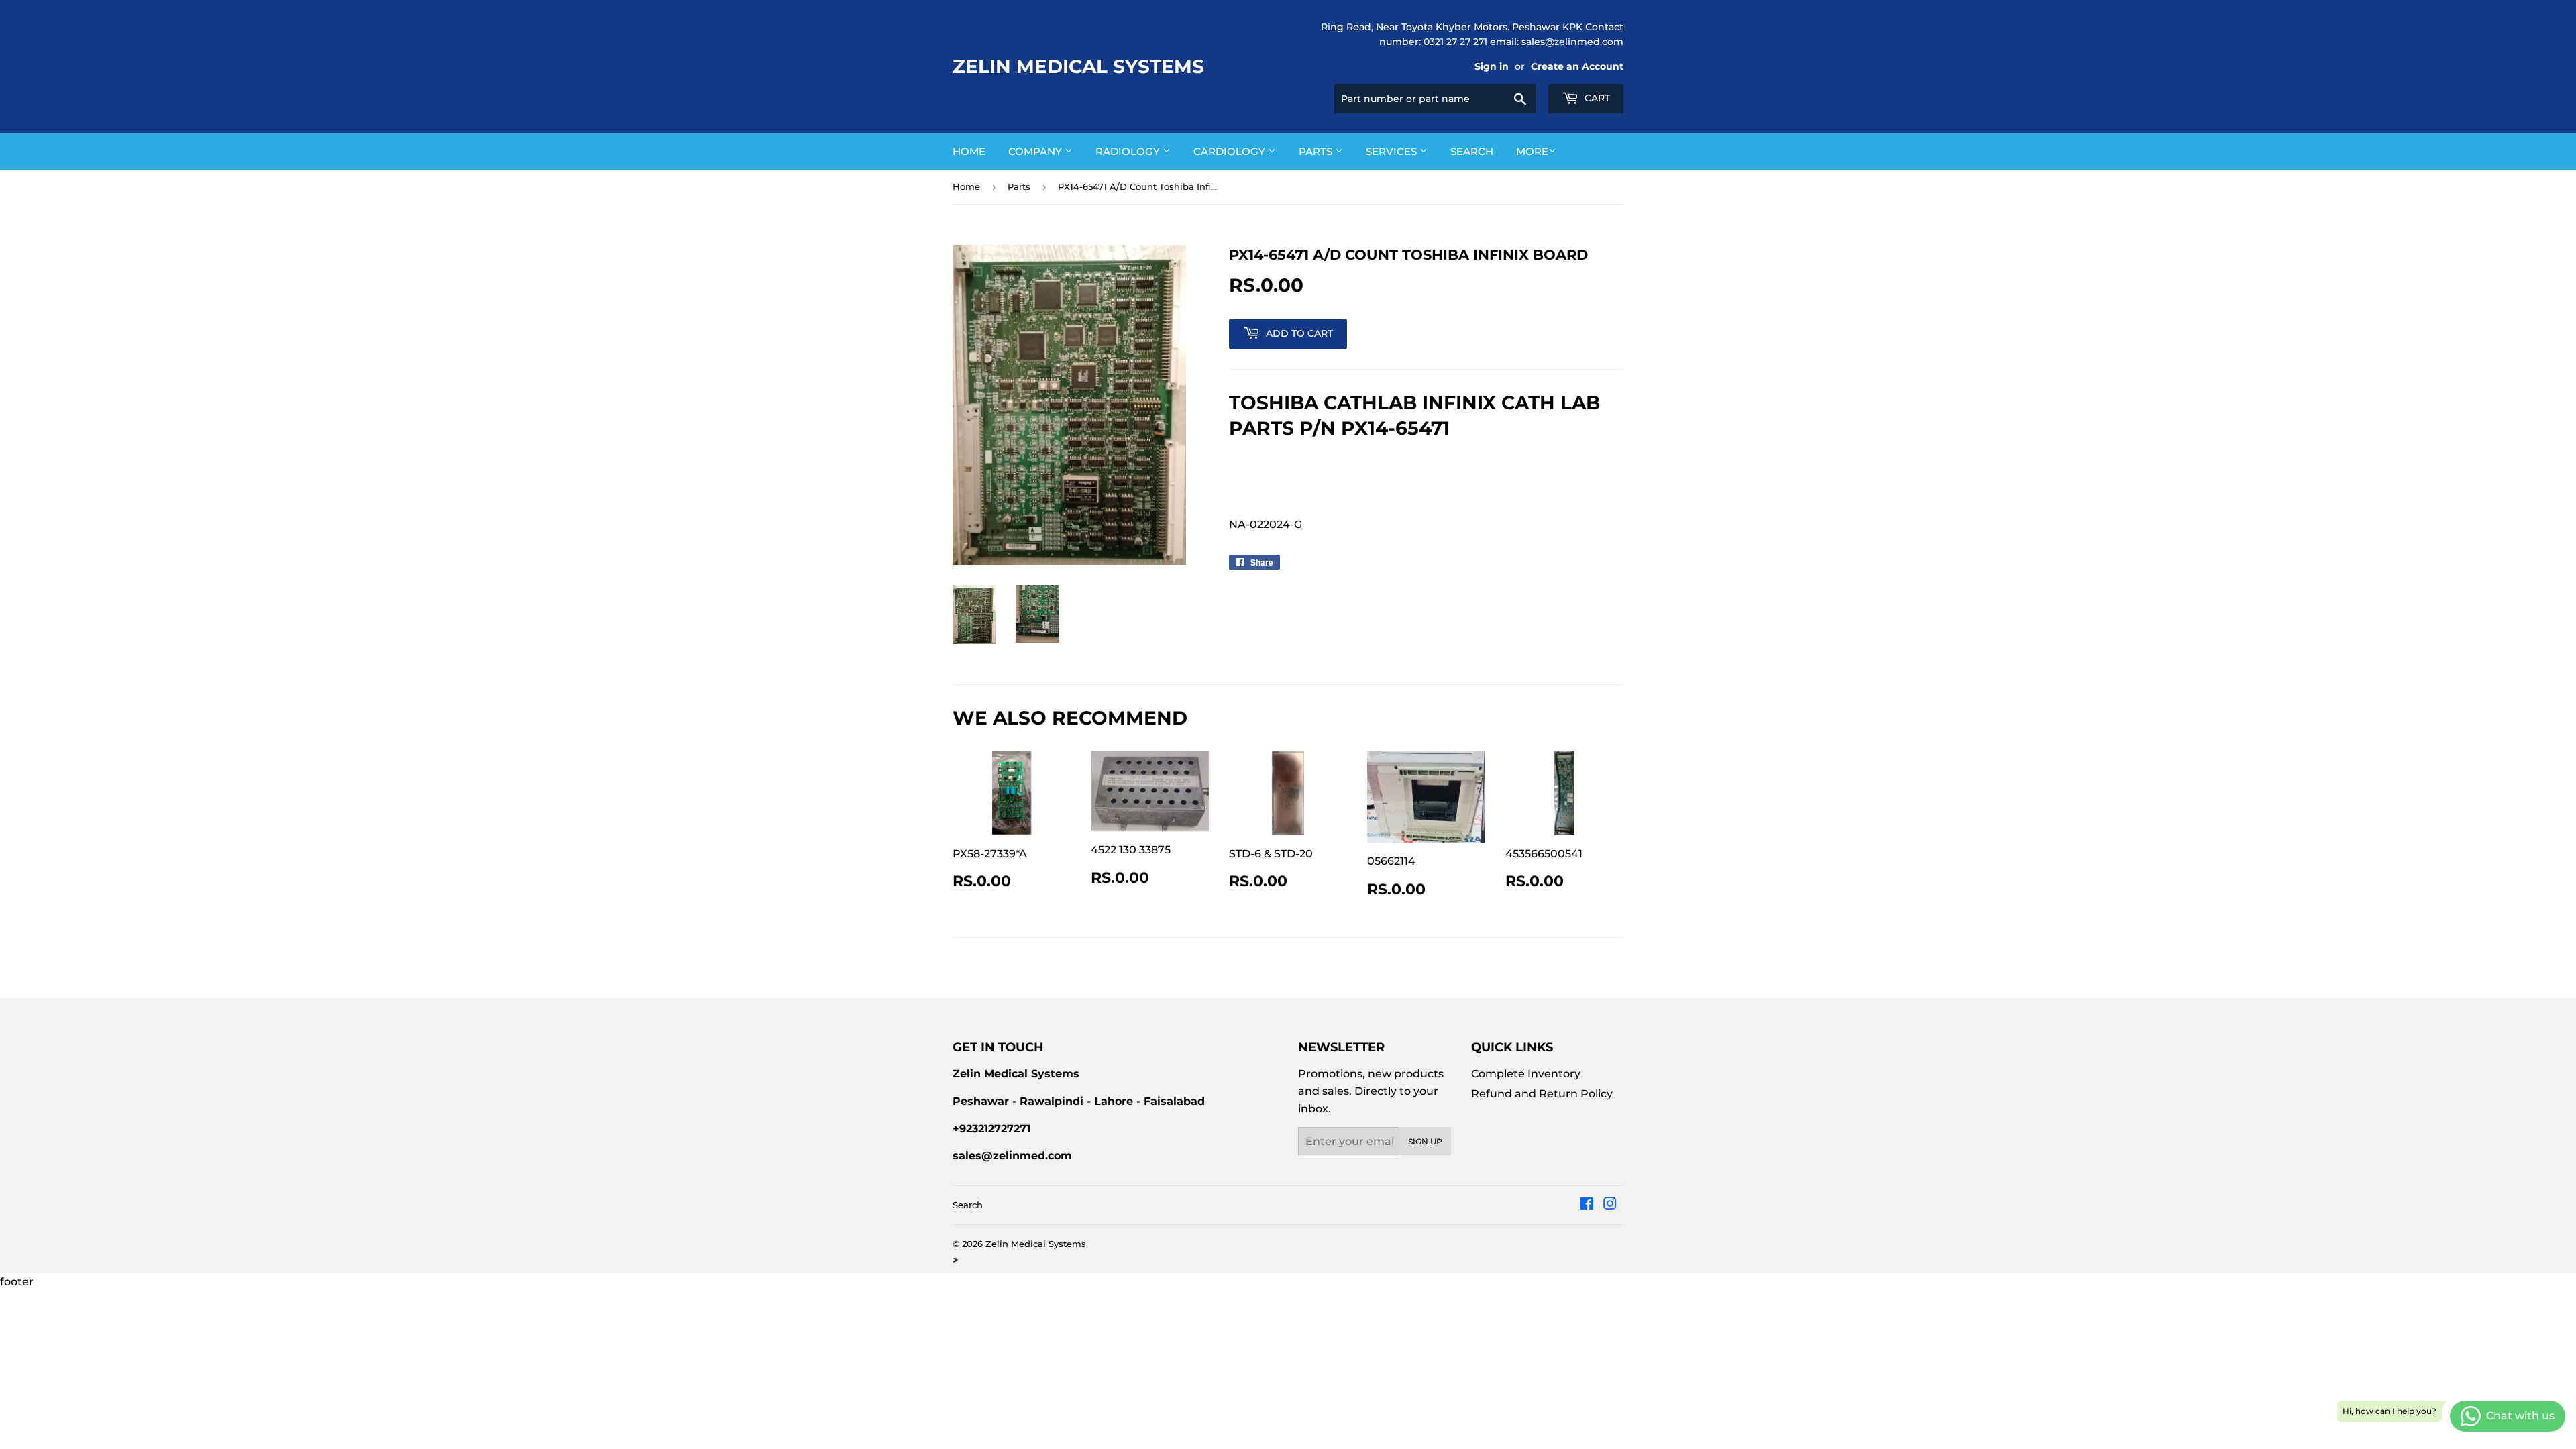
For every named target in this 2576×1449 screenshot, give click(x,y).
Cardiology (1231, 151)
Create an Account (1577, 66)
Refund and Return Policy (1542, 1094)
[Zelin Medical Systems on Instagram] (1610, 1205)
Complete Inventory (1526, 1074)
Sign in (1492, 66)
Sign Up (1425, 1141)
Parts (1317, 151)
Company (1036, 151)
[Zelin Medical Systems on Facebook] (1587, 1205)
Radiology (1129, 151)
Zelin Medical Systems (1078, 66)
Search (1472, 151)
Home (969, 151)
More (1532, 151)
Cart (1596, 98)
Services (1393, 151)
